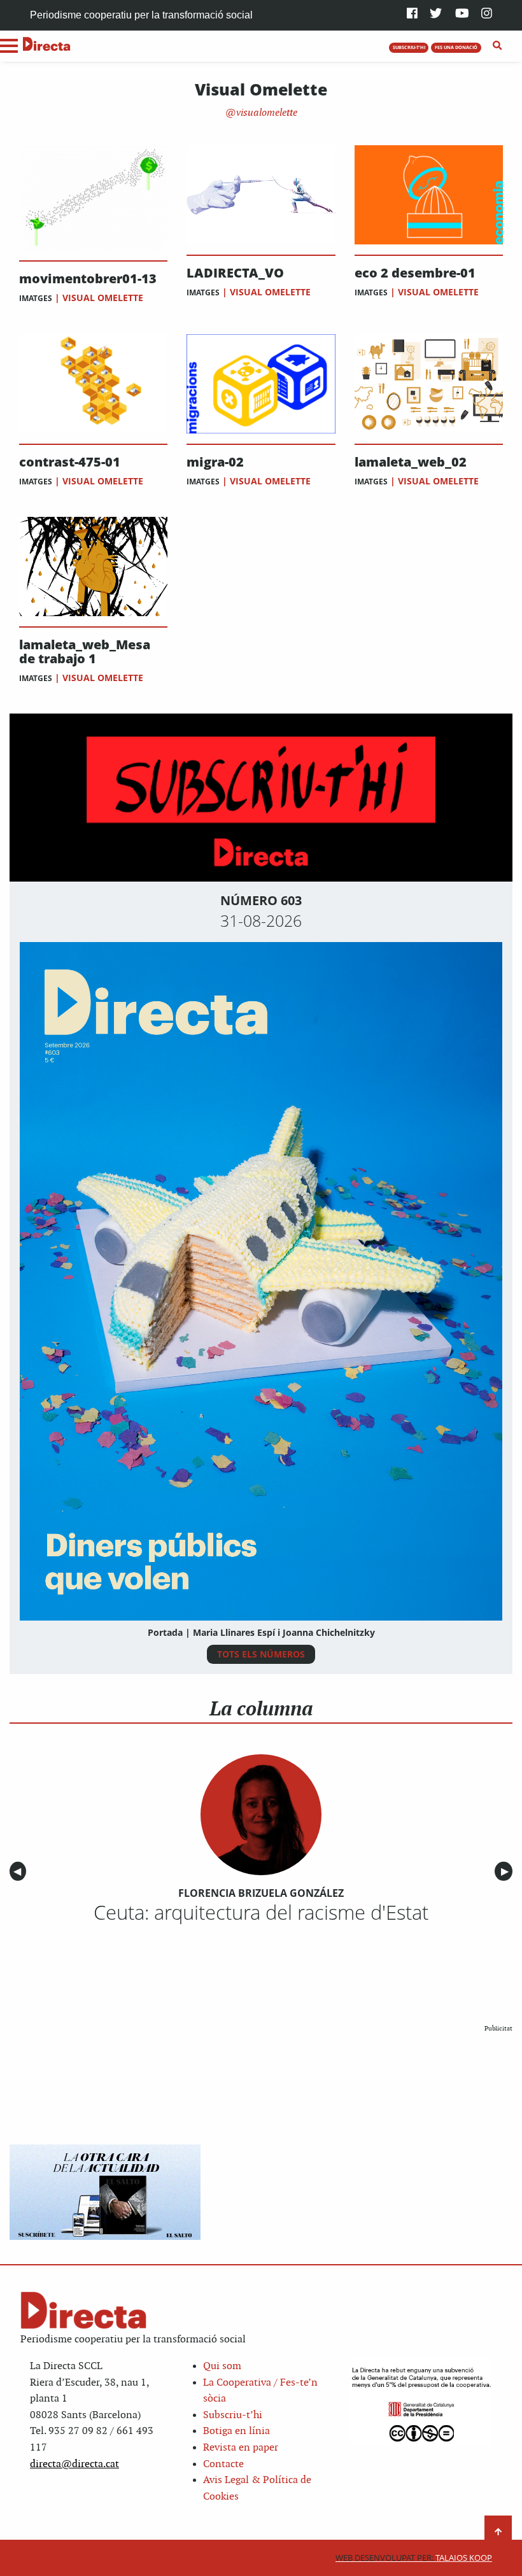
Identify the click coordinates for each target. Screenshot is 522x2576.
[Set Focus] (497, 46)
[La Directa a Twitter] (436, 14)
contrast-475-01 (70, 462)
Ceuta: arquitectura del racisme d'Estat (261, 1912)
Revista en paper (241, 2448)
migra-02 (215, 462)
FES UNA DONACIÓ (456, 47)
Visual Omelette (103, 298)
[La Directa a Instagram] (487, 14)
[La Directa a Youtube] (462, 14)
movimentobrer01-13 (88, 279)
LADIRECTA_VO (235, 273)
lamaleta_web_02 (411, 462)
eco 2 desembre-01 (415, 273)
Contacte (223, 2464)
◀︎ (20, 1871)
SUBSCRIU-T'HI (409, 47)
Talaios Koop (414, 2558)
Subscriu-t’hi (233, 2415)
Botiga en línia (236, 2431)
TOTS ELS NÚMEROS (261, 1654)
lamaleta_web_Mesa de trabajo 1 (85, 652)
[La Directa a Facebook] (412, 14)
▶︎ (507, 1871)
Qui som (222, 2366)
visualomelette (265, 113)
